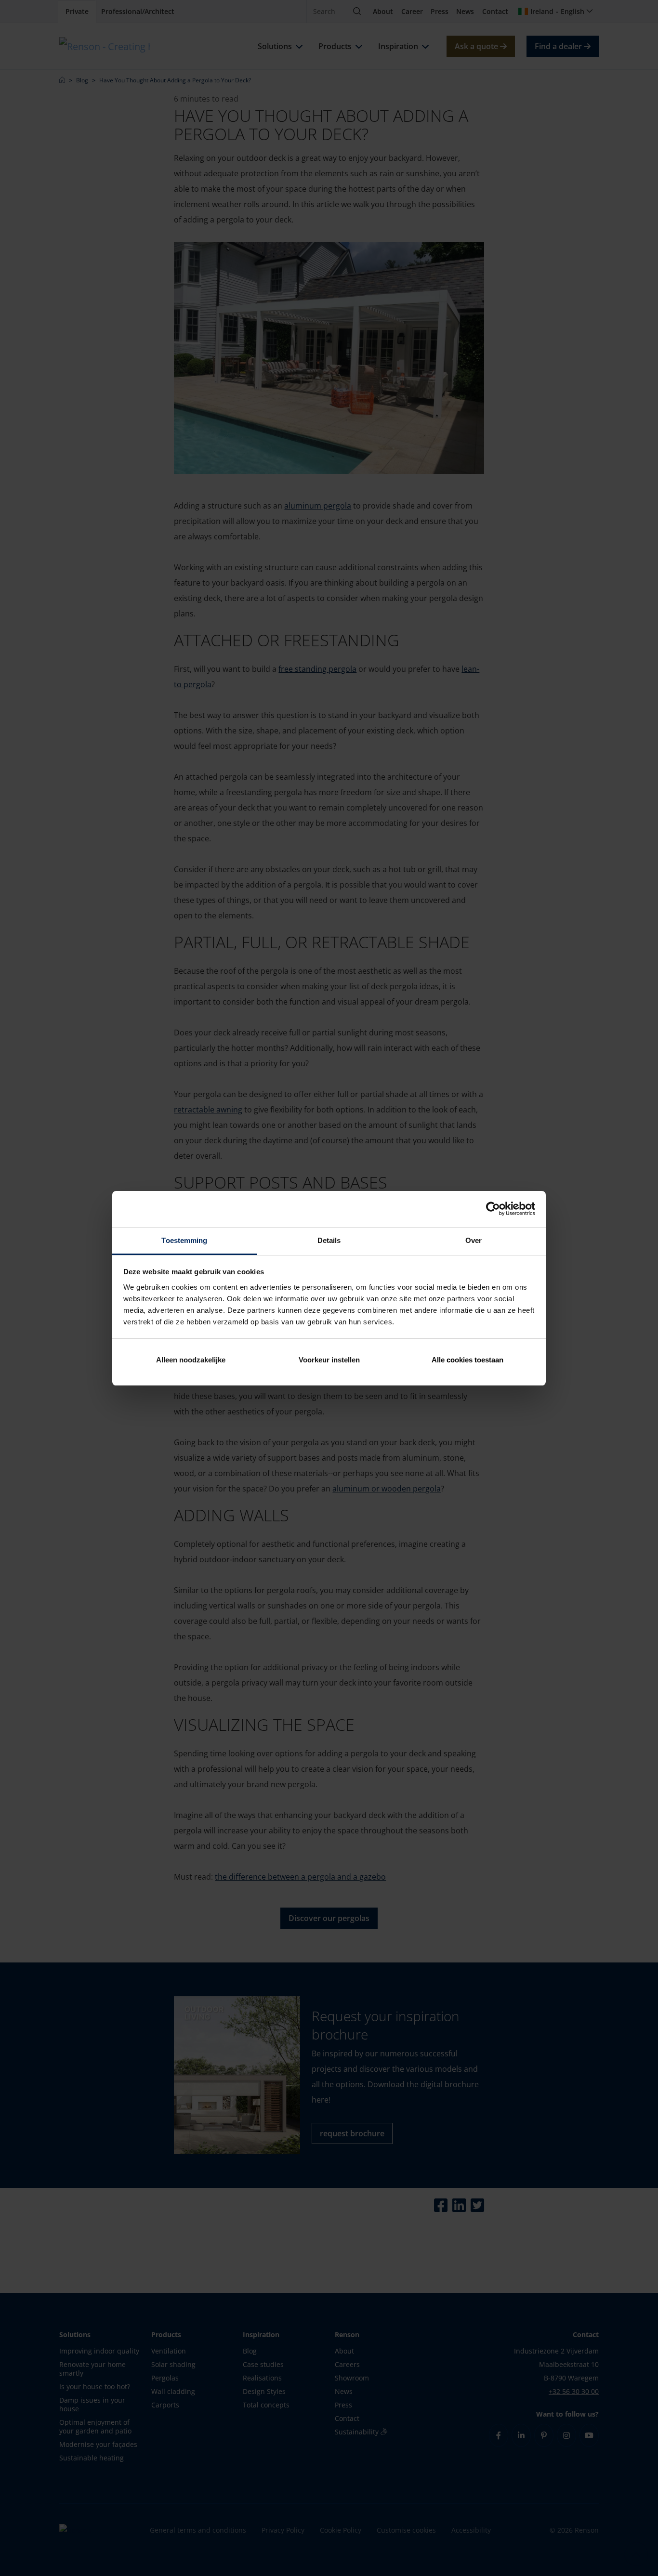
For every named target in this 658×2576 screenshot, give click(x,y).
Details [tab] (329, 1240)
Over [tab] (474, 1240)
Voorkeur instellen (329, 1360)
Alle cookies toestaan (467, 1360)
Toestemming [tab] (184, 1240)
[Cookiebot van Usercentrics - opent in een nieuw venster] (493, 1209)
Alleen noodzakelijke (191, 1360)
